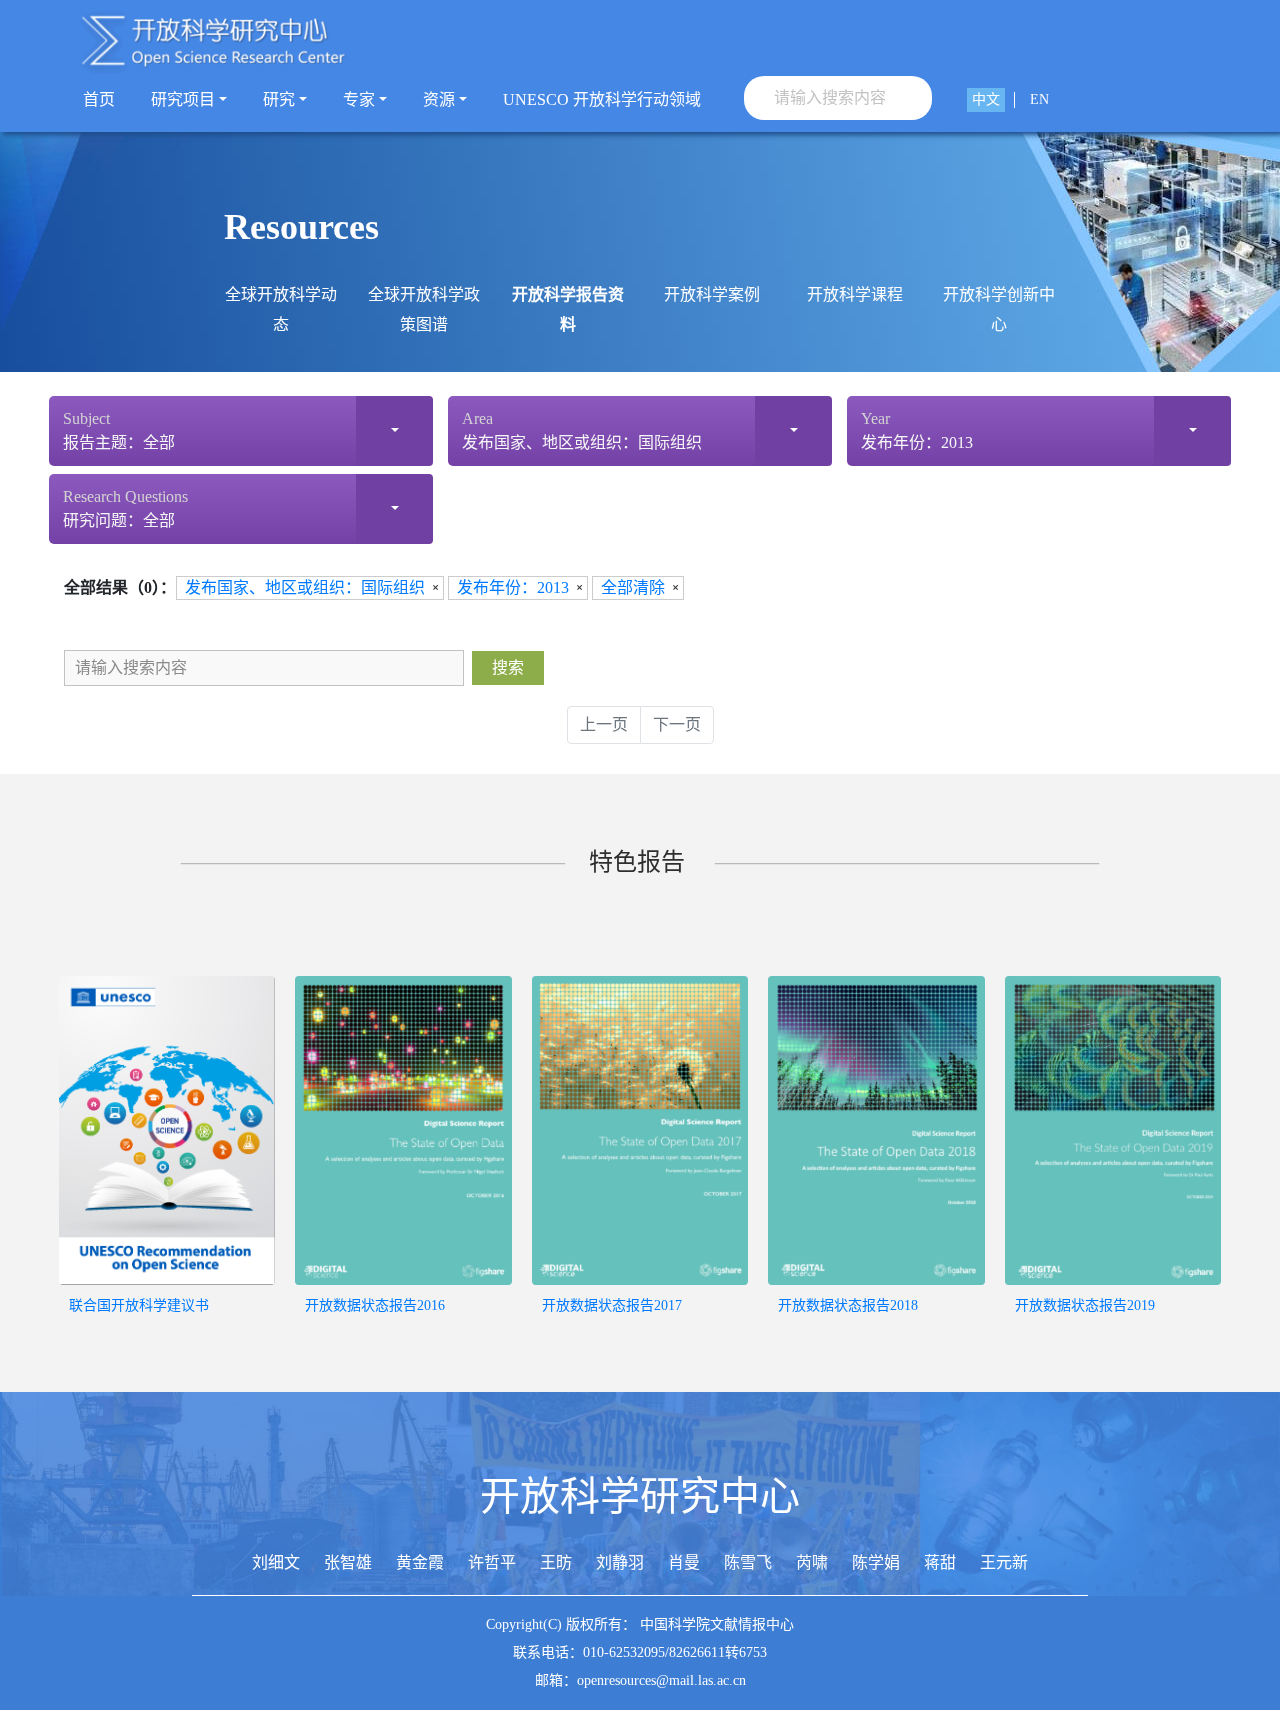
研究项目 (183, 99)
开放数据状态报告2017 (612, 1305)
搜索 (508, 667)
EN (1039, 99)
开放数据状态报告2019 (1085, 1305)
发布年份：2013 (513, 587)
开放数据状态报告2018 (848, 1305)
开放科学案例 (712, 294)
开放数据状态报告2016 (375, 1305)
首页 (99, 99)
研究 (279, 99)
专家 (359, 99)
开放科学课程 (855, 294)
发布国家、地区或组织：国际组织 (305, 587)
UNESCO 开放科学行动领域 (602, 99)
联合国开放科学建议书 (139, 1305)
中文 (986, 99)
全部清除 (633, 587)
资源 (439, 99)
